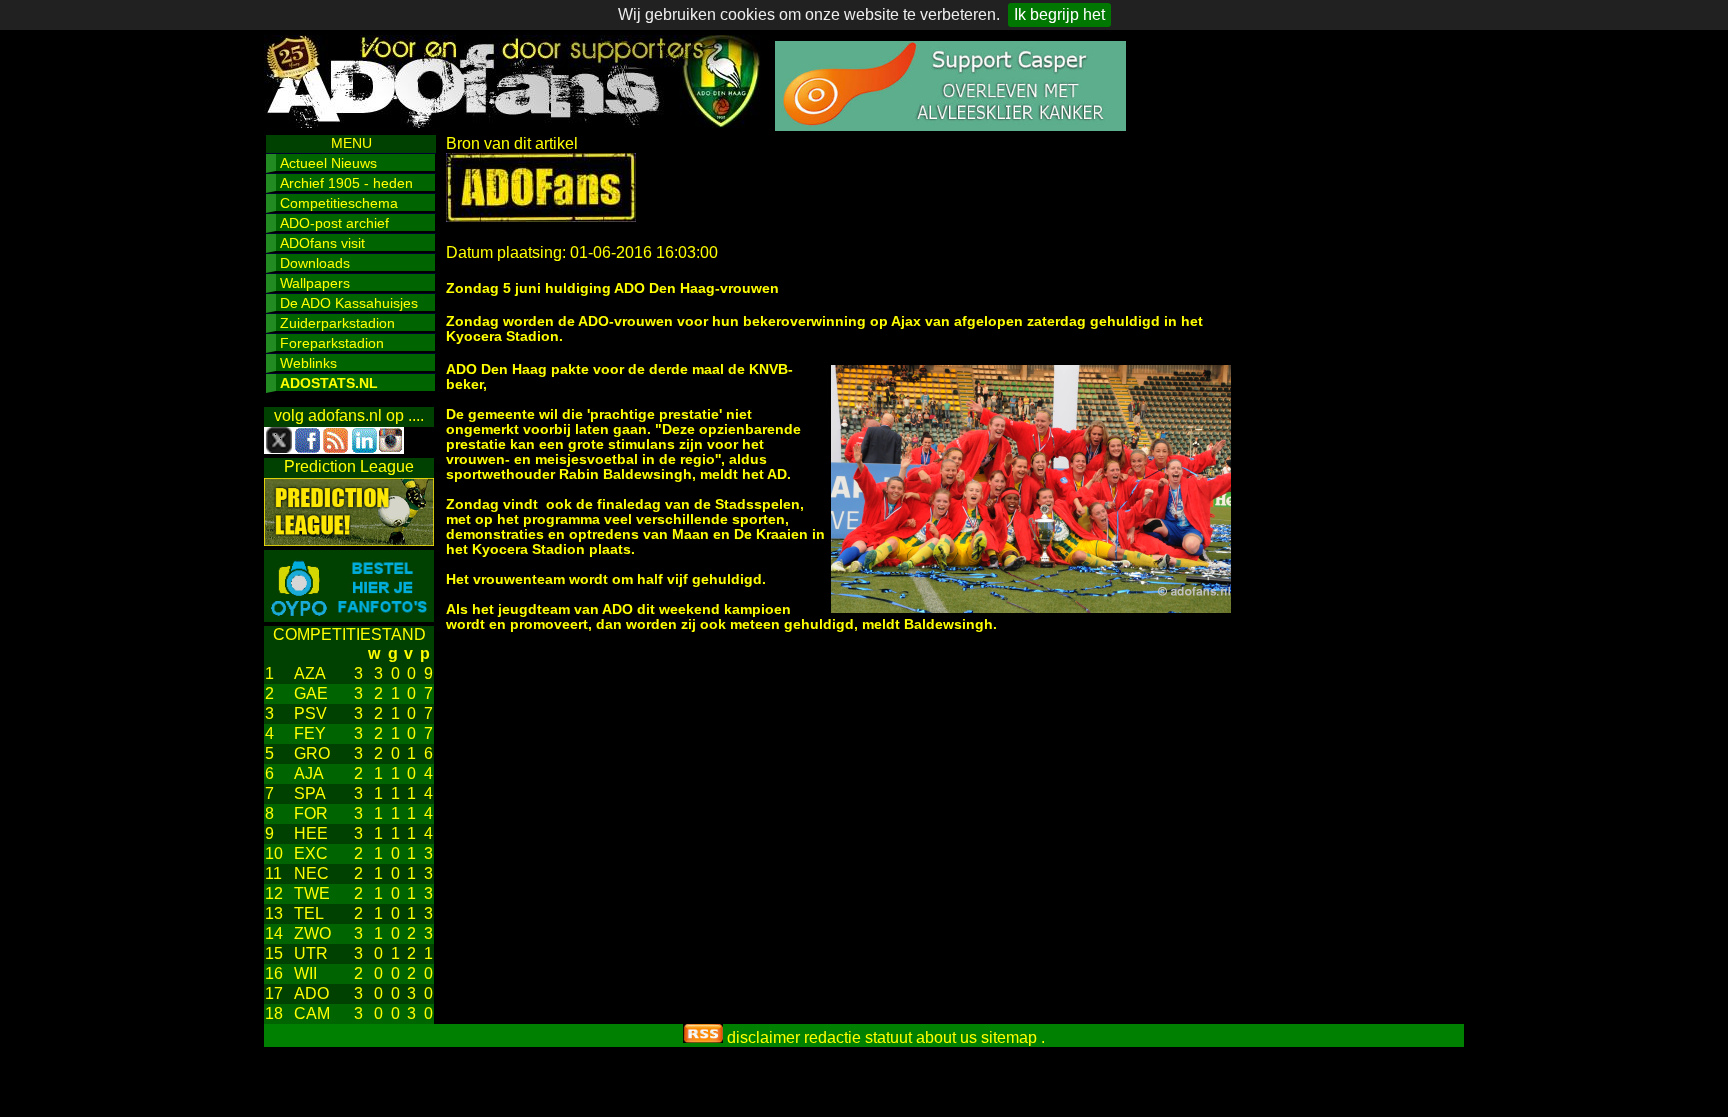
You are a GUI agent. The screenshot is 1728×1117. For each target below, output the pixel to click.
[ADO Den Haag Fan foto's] (349, 616)
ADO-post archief (334, 223)
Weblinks (308, 363)
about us (946, 1037)
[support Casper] (950, 125)
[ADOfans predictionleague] (349, 540)
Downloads (315, 263)
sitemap (1009, 1037)
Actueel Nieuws (328, 163)
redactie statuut (858, 1037)
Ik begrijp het (1059, 14)
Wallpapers (315, 283)
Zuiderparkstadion (337, 323)
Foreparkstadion (332, 343)
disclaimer (763, 1037)
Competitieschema (339, 203)
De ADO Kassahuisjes (349, 303)
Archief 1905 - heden (346, 183)
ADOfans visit (322, 243)
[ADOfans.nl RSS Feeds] (703, 1037)
